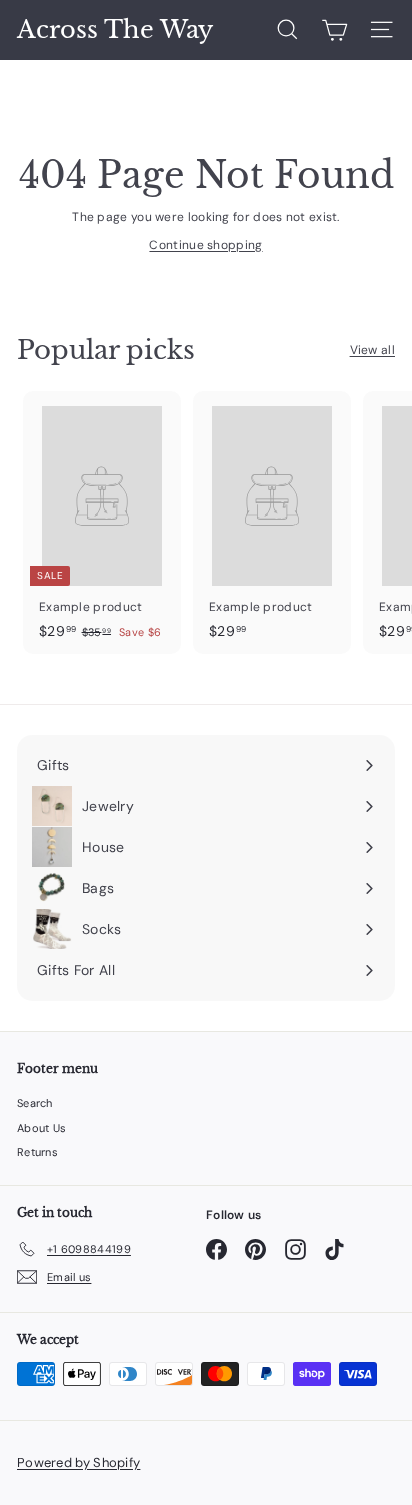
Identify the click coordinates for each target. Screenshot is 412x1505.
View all (372, 350)
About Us (41, 1128)
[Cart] (334, 30)
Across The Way (115, 30)
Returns (37, 1152)
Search (35, 1103)
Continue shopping (205, 245)
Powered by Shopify (78, 1462)
